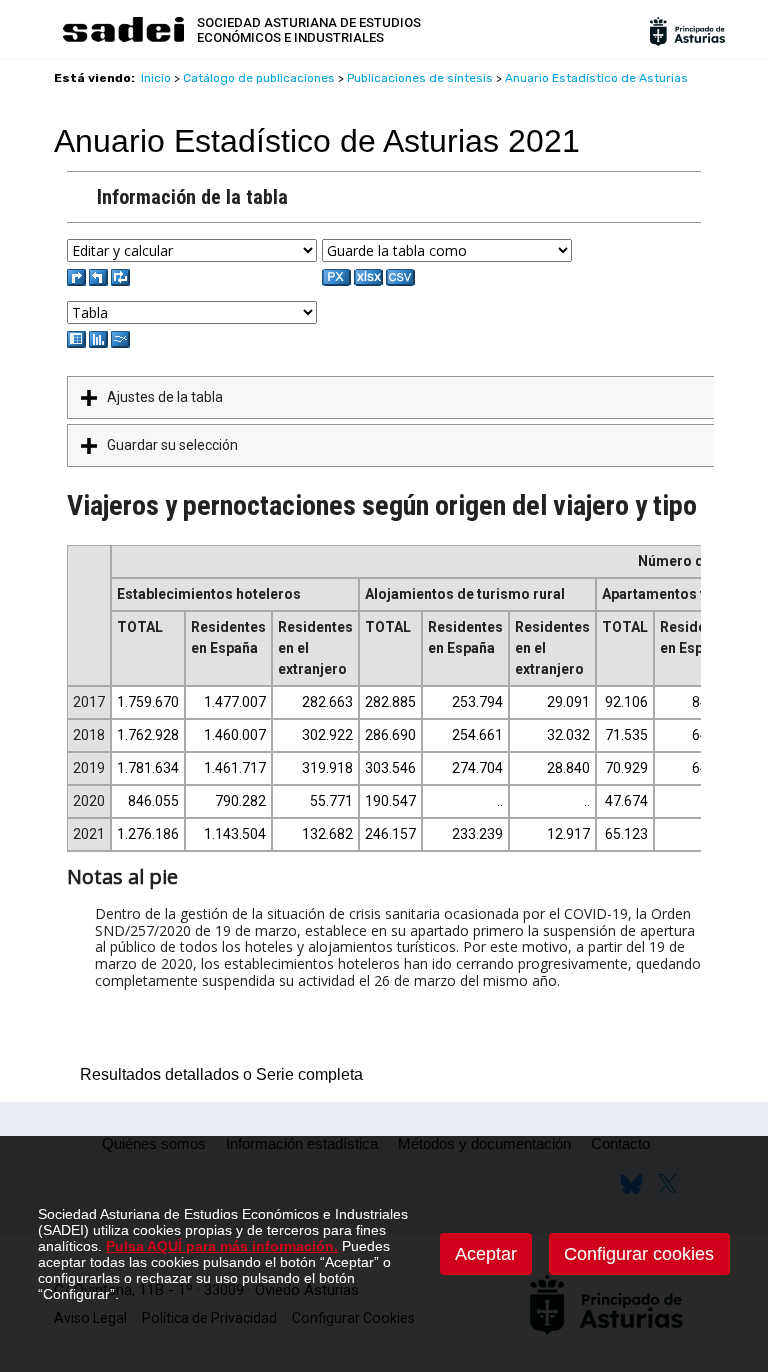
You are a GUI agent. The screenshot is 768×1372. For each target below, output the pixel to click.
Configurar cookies (639, 1254)
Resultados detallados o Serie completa (216, 1074)
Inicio (156, 78)
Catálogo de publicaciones (259, 78)
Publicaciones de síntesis (420, 78)
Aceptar (486, 1254)
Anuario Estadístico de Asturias (596, 78)
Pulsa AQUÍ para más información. (222, 1246)
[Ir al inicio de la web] (123, 39)
